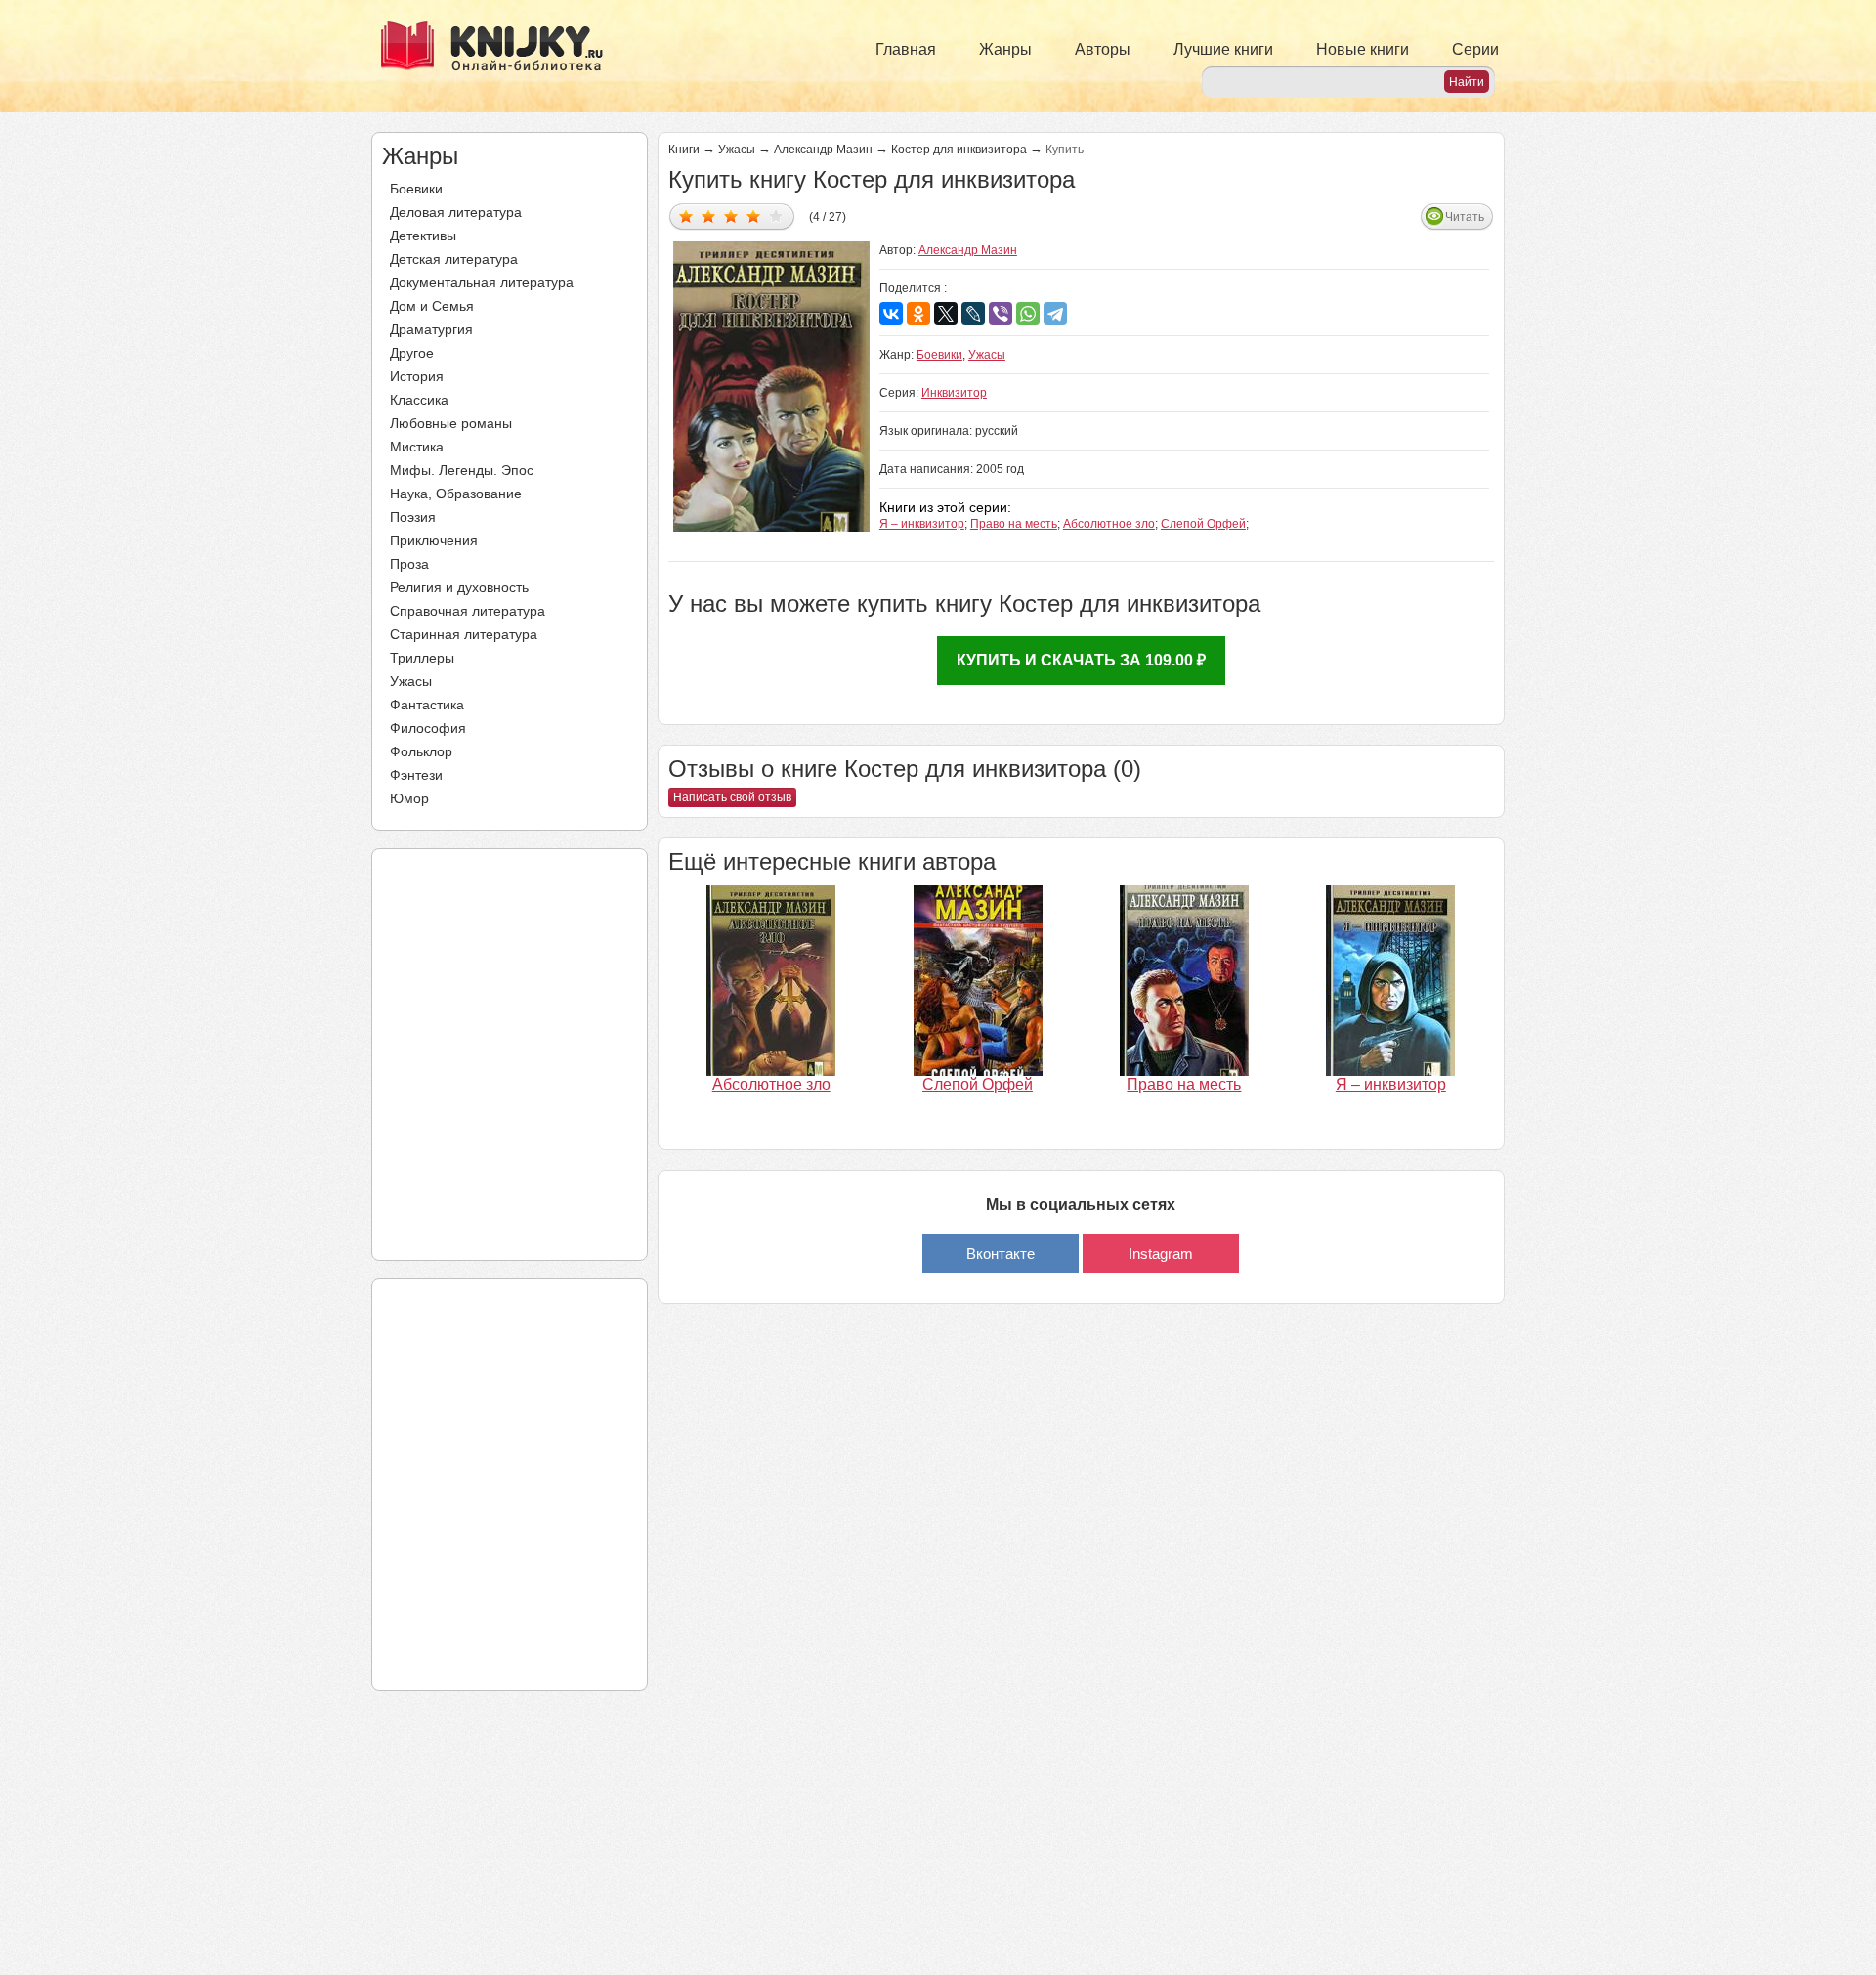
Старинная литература (464, 634)
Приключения (434, 540)
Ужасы (411, 681)
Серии (1475, 49)
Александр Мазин (823, 150)
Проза (409, 564)
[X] (946, 314)
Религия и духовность (459, 587)
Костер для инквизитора (959, 150)
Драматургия (431, 329)
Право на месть (1014, 524)
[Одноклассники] (918, 314)
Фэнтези (416, 775)
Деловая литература (456, 212)
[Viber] (1001, 314)
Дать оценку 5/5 (776, 215)
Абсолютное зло (1109, 524)
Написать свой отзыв (732, 797)
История (417, 376)
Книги (684, 150)
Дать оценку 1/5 (686, 215)
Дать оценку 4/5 (754, 215)
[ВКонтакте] (891, 314)
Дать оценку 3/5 (731, 215)
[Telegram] (1055, 314)
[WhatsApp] (1028, 314)
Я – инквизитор (922, 524)
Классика (419, 400)
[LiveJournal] (973, 314)
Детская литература (454, 259)
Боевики (416, 189)
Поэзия (413, 517)
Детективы (423, 236)
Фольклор (421, 751)
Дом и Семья (432, 306)
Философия (428, 728)
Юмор (409, 798)
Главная (906, 49)
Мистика (417, 447)
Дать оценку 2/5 (709, 215)
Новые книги (1363, 49)
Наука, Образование (456, 494)
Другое (412, 353)
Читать (1465, 217)
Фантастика (427, 705)
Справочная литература (468, 611)
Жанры (1005, 49)
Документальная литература (482, 282)
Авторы (1103, 49)
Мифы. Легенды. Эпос (462, 470)
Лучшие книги (1223, 49)
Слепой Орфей (1203, 524)
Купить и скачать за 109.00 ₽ (1081, 660)
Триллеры (422, 658)
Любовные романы (451, 423)
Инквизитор (954, 393)
